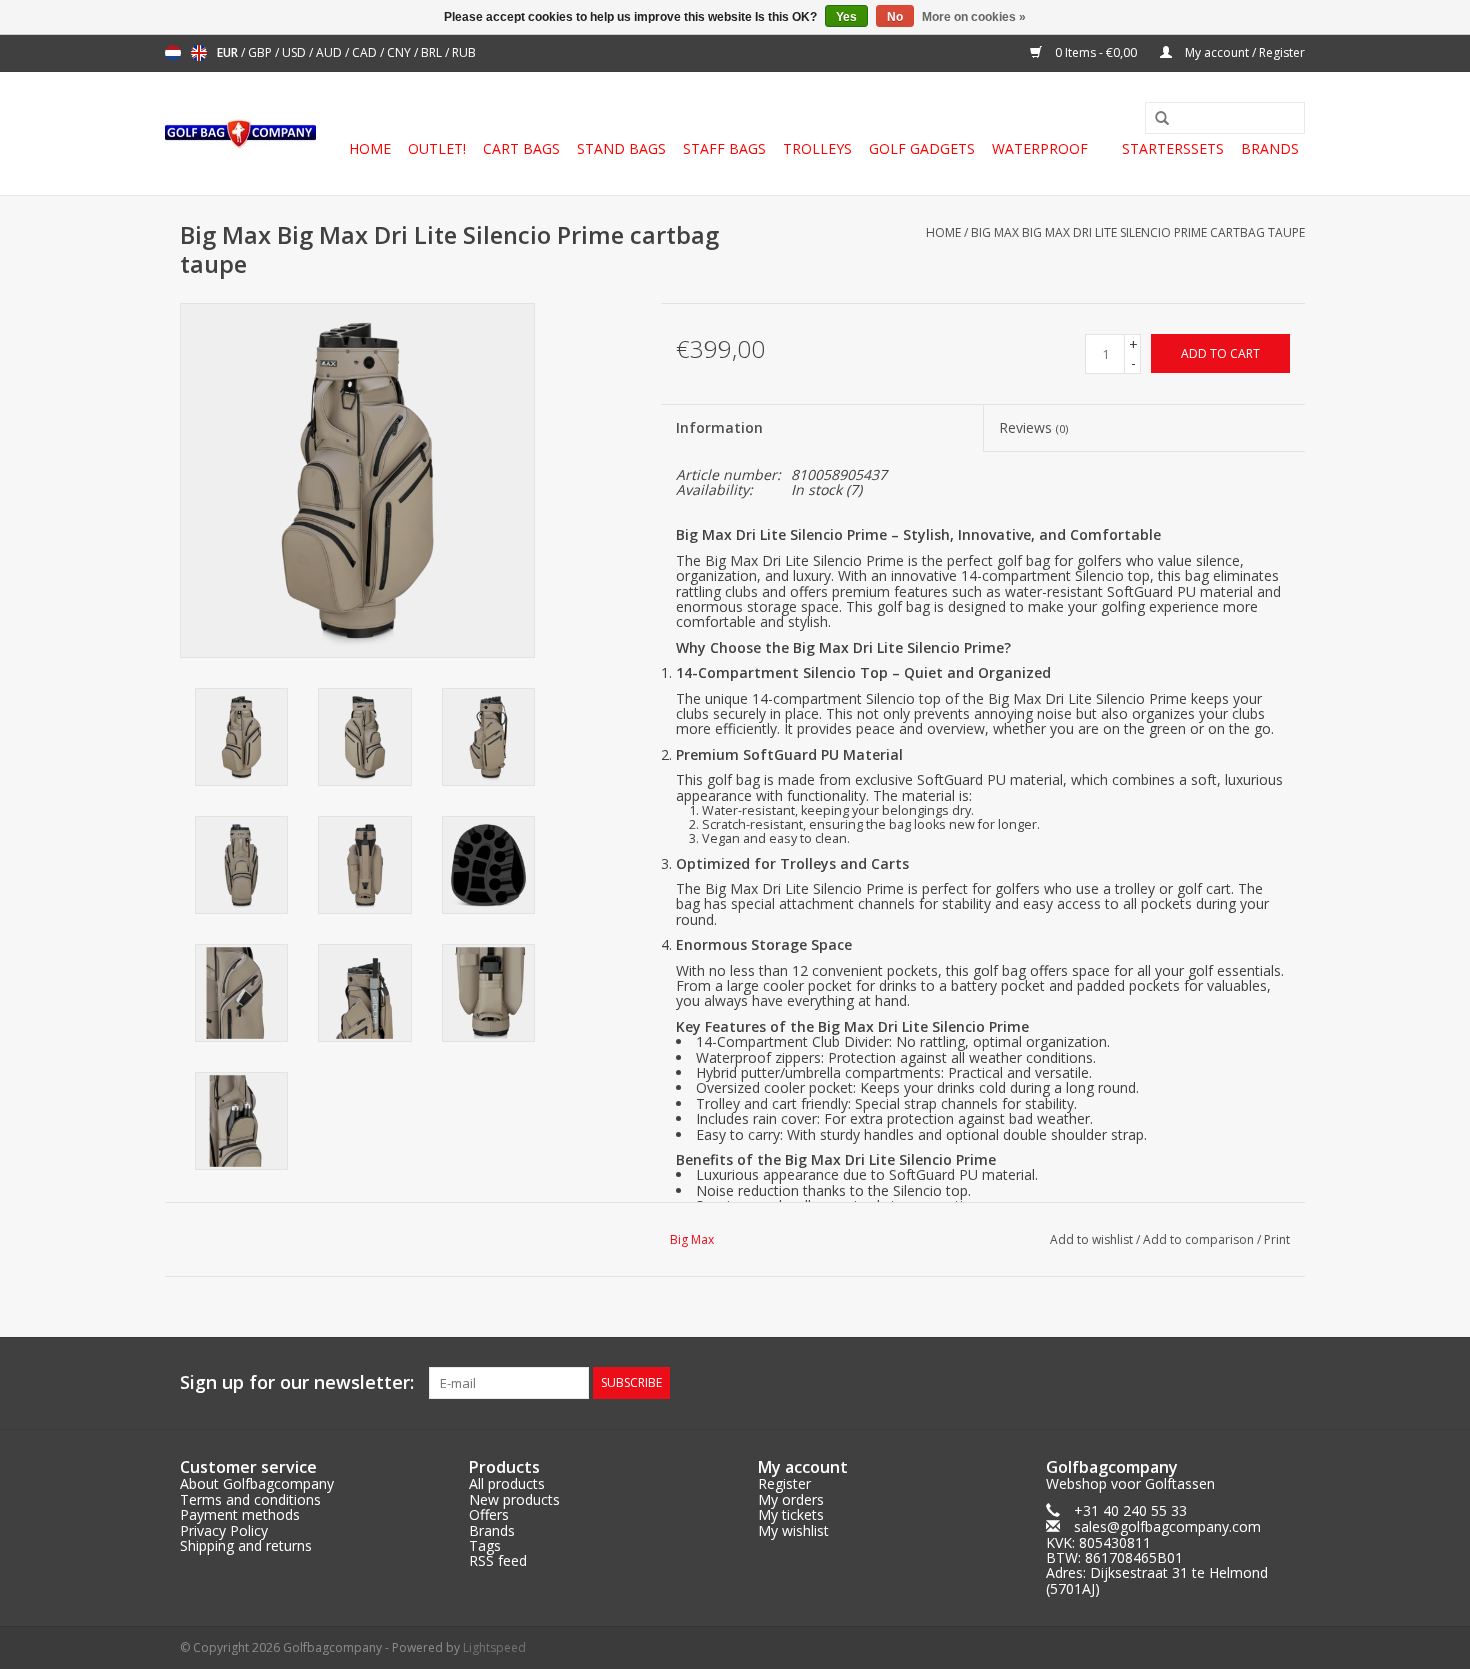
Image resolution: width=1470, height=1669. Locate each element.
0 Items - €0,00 (1096, 52)
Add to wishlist (1091, 1239)
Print (1277, 1239)
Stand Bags (621, 148)
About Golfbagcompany (257, 1483)
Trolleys (817, 148)
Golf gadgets (922, 148)
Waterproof (1040, 148)
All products (507, 1483)
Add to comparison (1200, 1239)
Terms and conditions (250, 1499)
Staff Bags (724, 148)
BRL (433, 52)
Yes (846, 17)
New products (514, 1499)
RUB (464, 52)
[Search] (1155, 119)
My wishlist (793, 1530)
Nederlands (173, 53)
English (199, 53)
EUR (229, 52)
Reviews (1033, 427)
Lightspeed (494, 1647)
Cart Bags (521, 148)
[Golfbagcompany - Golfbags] (240, 134)
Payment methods (240, 1514)
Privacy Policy (224, 1530)
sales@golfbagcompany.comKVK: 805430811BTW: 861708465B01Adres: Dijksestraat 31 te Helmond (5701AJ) (1157, 1557)
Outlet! (437, 148)
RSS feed (498, 1560)
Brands (1270, 148)
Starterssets (1173, 148)
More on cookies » (974, 17)
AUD (330, 52)
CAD (366, 52)
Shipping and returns (246, 1545)
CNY (400, 52)
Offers (489, 1514)
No (895, 17)
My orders (791, 1499)
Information (719, 427)
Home (370, 148)
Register (784, 1483)
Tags (485, 1545)
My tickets (791, 1514)
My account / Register (1243, 52)
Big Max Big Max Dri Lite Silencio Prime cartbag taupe (1138, 232)
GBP (261, 52)
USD (295, 52)
